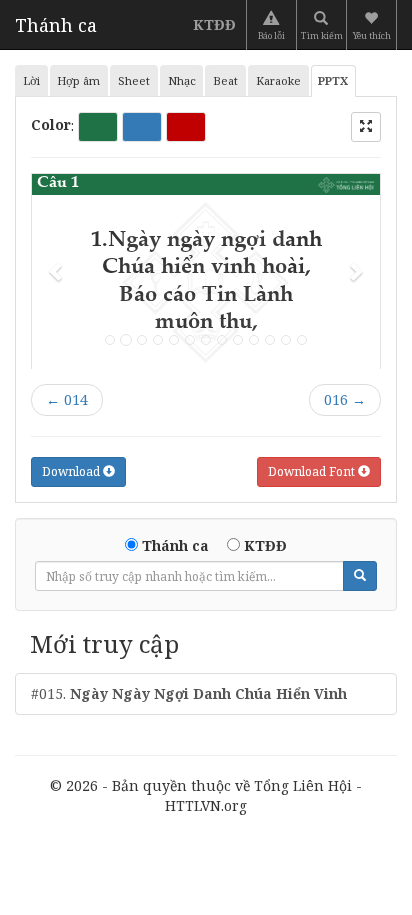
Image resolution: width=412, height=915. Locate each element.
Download (72, 471)
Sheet (134, 80)
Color (51, 124)
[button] (373, 25)
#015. (189, 693)
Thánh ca (56, 25)
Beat (225, 80)
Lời (31, 80)
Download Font (313, 471)
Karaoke (278, 80)
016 (345, 399)
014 (67, 399)
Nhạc (182, 80)
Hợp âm (78, 80)
